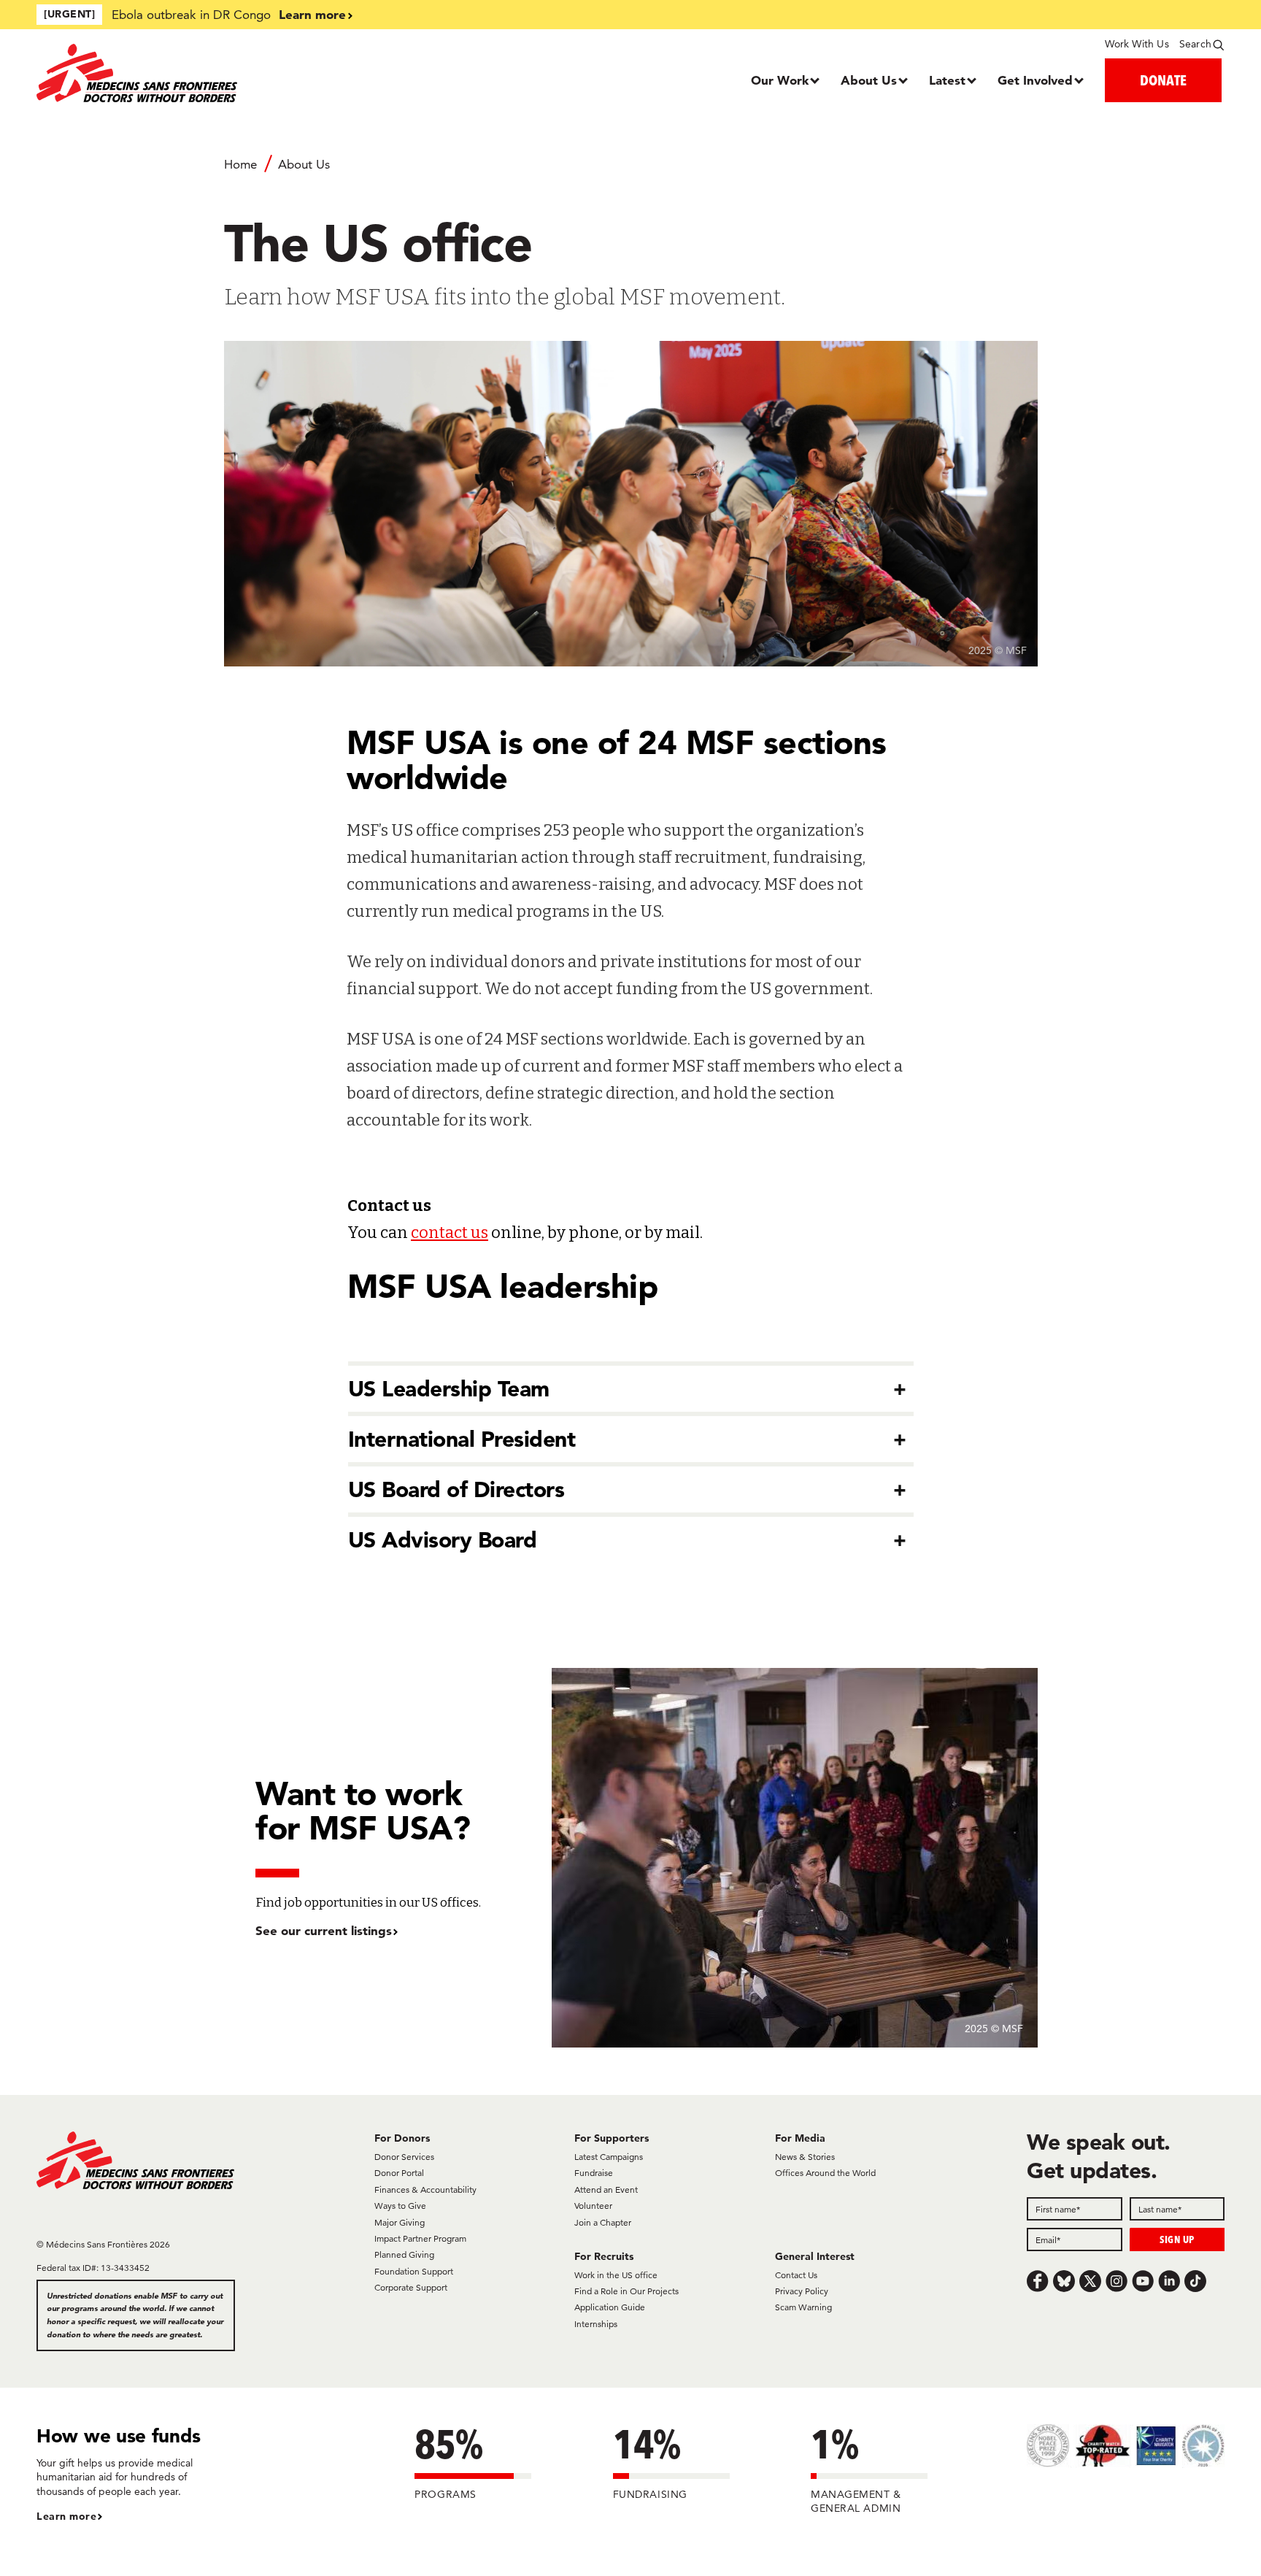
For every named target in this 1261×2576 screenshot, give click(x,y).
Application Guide (610, 2307)
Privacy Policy (802, 2291)
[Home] (185, 73)
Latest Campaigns (609, 2157)
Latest (947, 80)
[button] (631, 1389)
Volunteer (593, 2206)
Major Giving (400, 2222)
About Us (869, 80)
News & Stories (805, 2157)
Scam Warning (803, 2307)
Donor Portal (399, 2173)
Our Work (780, 80)
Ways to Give (400, 2206)
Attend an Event (606, 2189)
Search (1195, 44)
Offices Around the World (825, 2173)
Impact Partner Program (420, 2238)
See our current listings (324, 1930)
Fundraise (594, 2173)
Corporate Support (411, 2287)
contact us (450, 1233)
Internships (596, 2324)
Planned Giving (404, 2254)
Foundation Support (414, 2271)
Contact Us (796, 2275)
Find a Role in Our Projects (626, 2291)
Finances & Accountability (425, 2189)
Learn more (312, 14)
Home (240, 164)
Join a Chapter (603, 2222)
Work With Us (1137, 44)
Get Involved (1035, 80)
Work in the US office (616, 2275)
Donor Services (404, 2157)
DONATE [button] (1163, 80)
